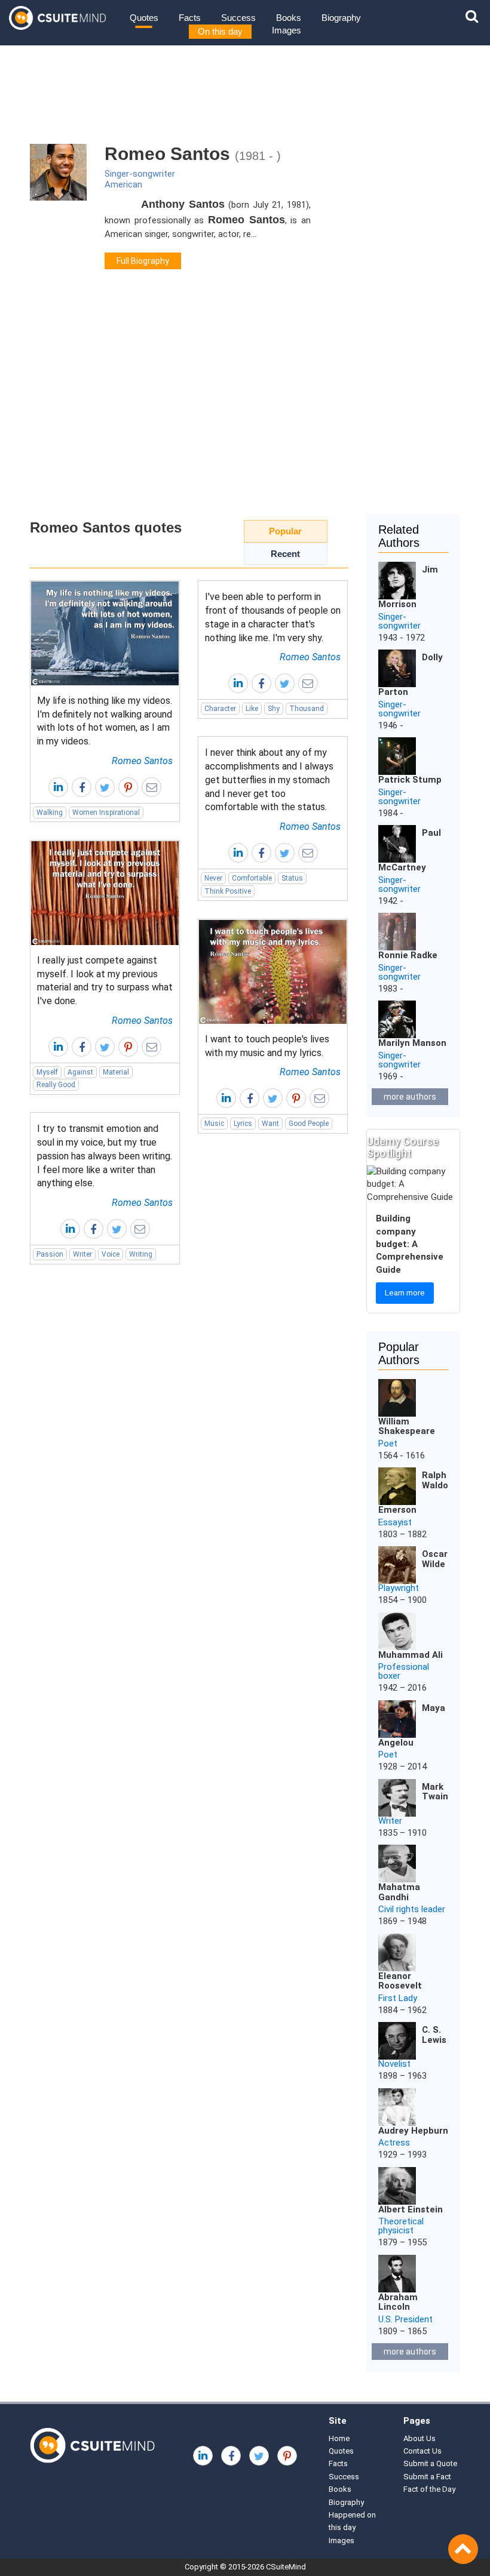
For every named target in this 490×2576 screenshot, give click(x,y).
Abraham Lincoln (398, 2302)
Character (220, 709)
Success (238, 18)
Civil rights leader (412, 1909)
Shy (274, 709)
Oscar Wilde (435, 1559)
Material (116, 1072)
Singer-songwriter (140, 174)
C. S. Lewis (434, 2035)
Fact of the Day (429, 2489)
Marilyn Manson (412, 1043)
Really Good (56, 1085)
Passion (50, 1254)
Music (214, 1124)
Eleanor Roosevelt (400, 1981)
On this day (220, 31)
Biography (341, 18)
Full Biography (143, 261)
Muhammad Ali (411, 1655)
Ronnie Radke (408, 955)
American (123, 184)
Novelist (394, 2064)
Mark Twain (435, 1792)
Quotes (144, 18)
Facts (190, 18)
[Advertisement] (245, 413)
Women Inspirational (106, 812)
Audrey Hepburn (413, 2131)
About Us (419, 2438)
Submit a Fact (427, 2477)
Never (213, 878)
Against (80, 1072)
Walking (50, 812)
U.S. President (405, 2319)
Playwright (399, 1588)
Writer (82, 1254)
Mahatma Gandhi (399, 1892)
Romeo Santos (142, 761)
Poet (388, 1444)
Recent (285, 554)
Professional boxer (404, 1671)
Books (289, 18)
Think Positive (228, 891)
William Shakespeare (407, 1427)
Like (252, 709)
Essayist (395, 1522)
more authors (410, 1097)
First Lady (398, 1998)
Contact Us (422, 2451)
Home (339, 2438)
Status (292, 878)
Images (287, 30)
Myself (47, 1072)
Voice (111, 1254)
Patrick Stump (410, 780)
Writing (141, 1254)
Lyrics (243, 1124)
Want (270, 1124)
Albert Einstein (411, 2209)
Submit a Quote (430, 2463)
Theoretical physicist (401, 2226)
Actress (394, 2143)
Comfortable (252, 878)
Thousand (307, 709)
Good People (309, 1124)
